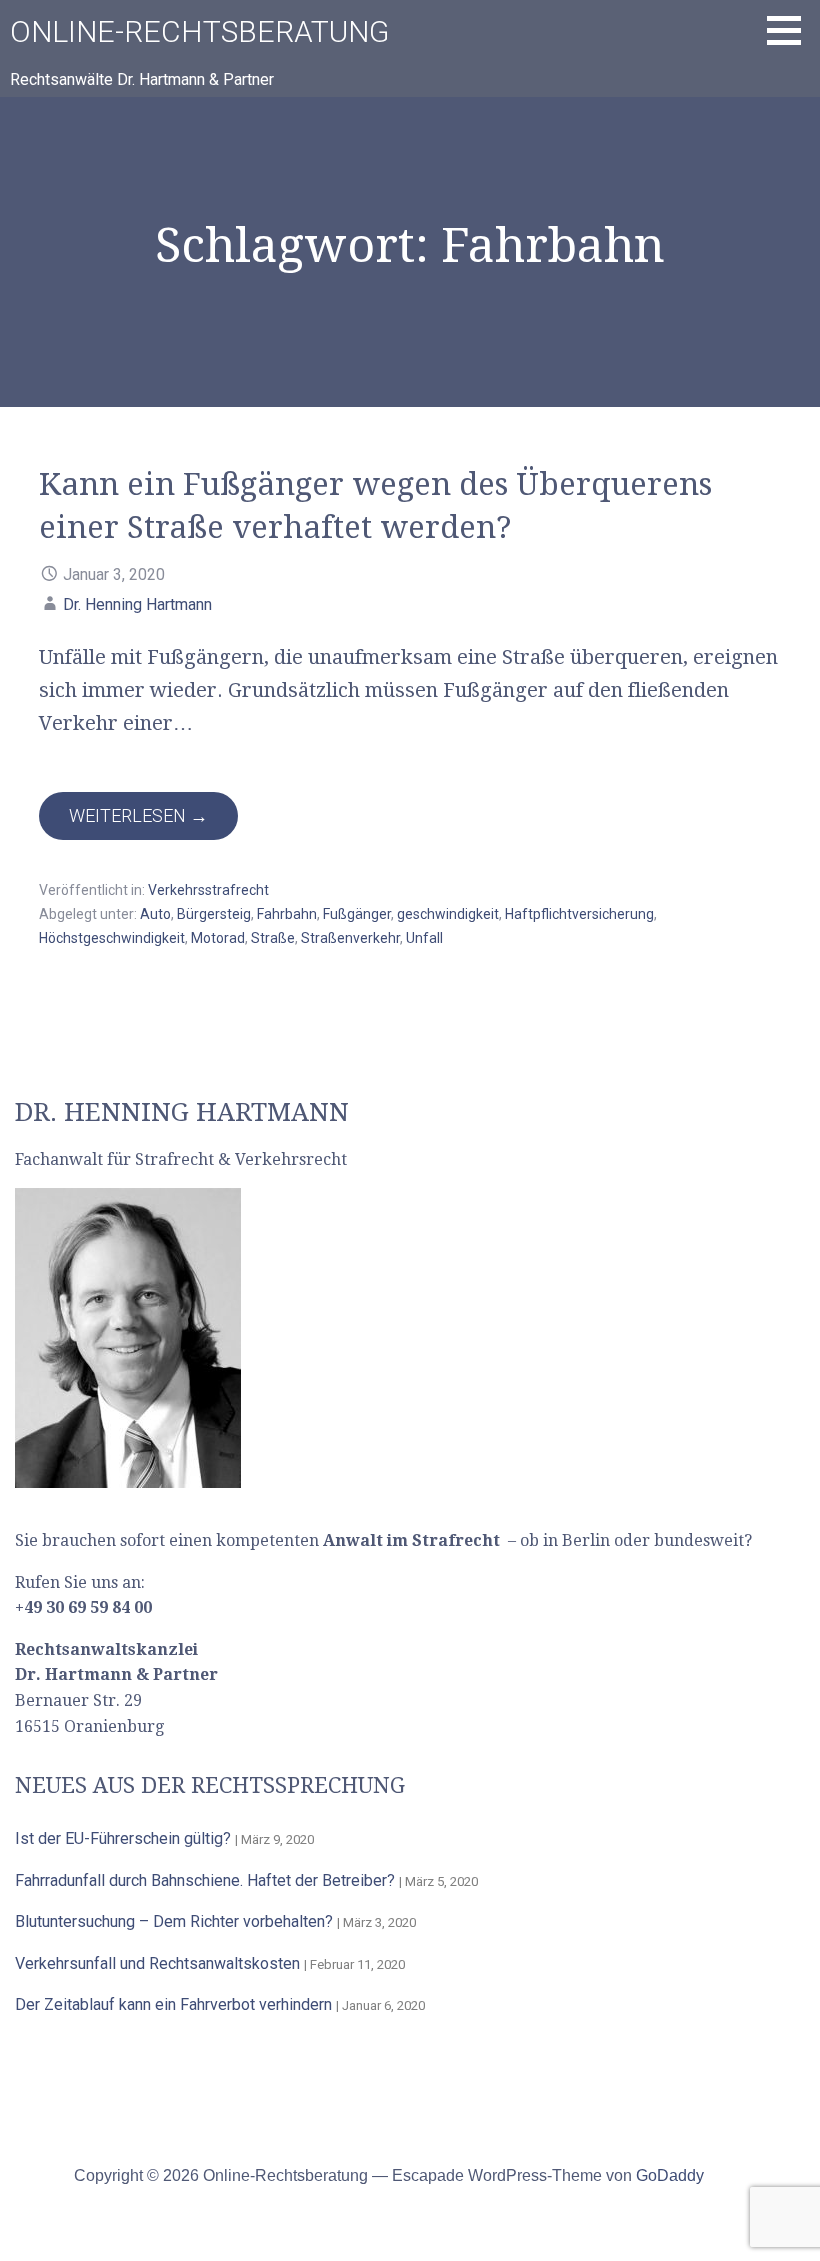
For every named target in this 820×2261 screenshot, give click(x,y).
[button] (791, 30)
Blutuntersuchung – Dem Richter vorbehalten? (174, 1921)
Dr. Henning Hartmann (137, 604)
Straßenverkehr (350, 938)
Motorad (218, 938)
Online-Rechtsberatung (199, 31)
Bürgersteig (214, 914)
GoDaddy (670, 2175)
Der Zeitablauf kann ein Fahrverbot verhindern (173, 2004)
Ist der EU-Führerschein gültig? (123, 1838)
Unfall (424, 938)
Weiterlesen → (138, 815)
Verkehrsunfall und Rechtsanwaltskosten (157, 1963)
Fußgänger (357, 914)
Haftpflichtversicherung (579, 914)
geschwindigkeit (448, 914)
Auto (155, 914)
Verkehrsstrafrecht (208, 890)
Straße (273, 938)
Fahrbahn (287, 914)
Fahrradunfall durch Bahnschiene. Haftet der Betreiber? (205, 1880)
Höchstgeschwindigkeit (112, 938)
